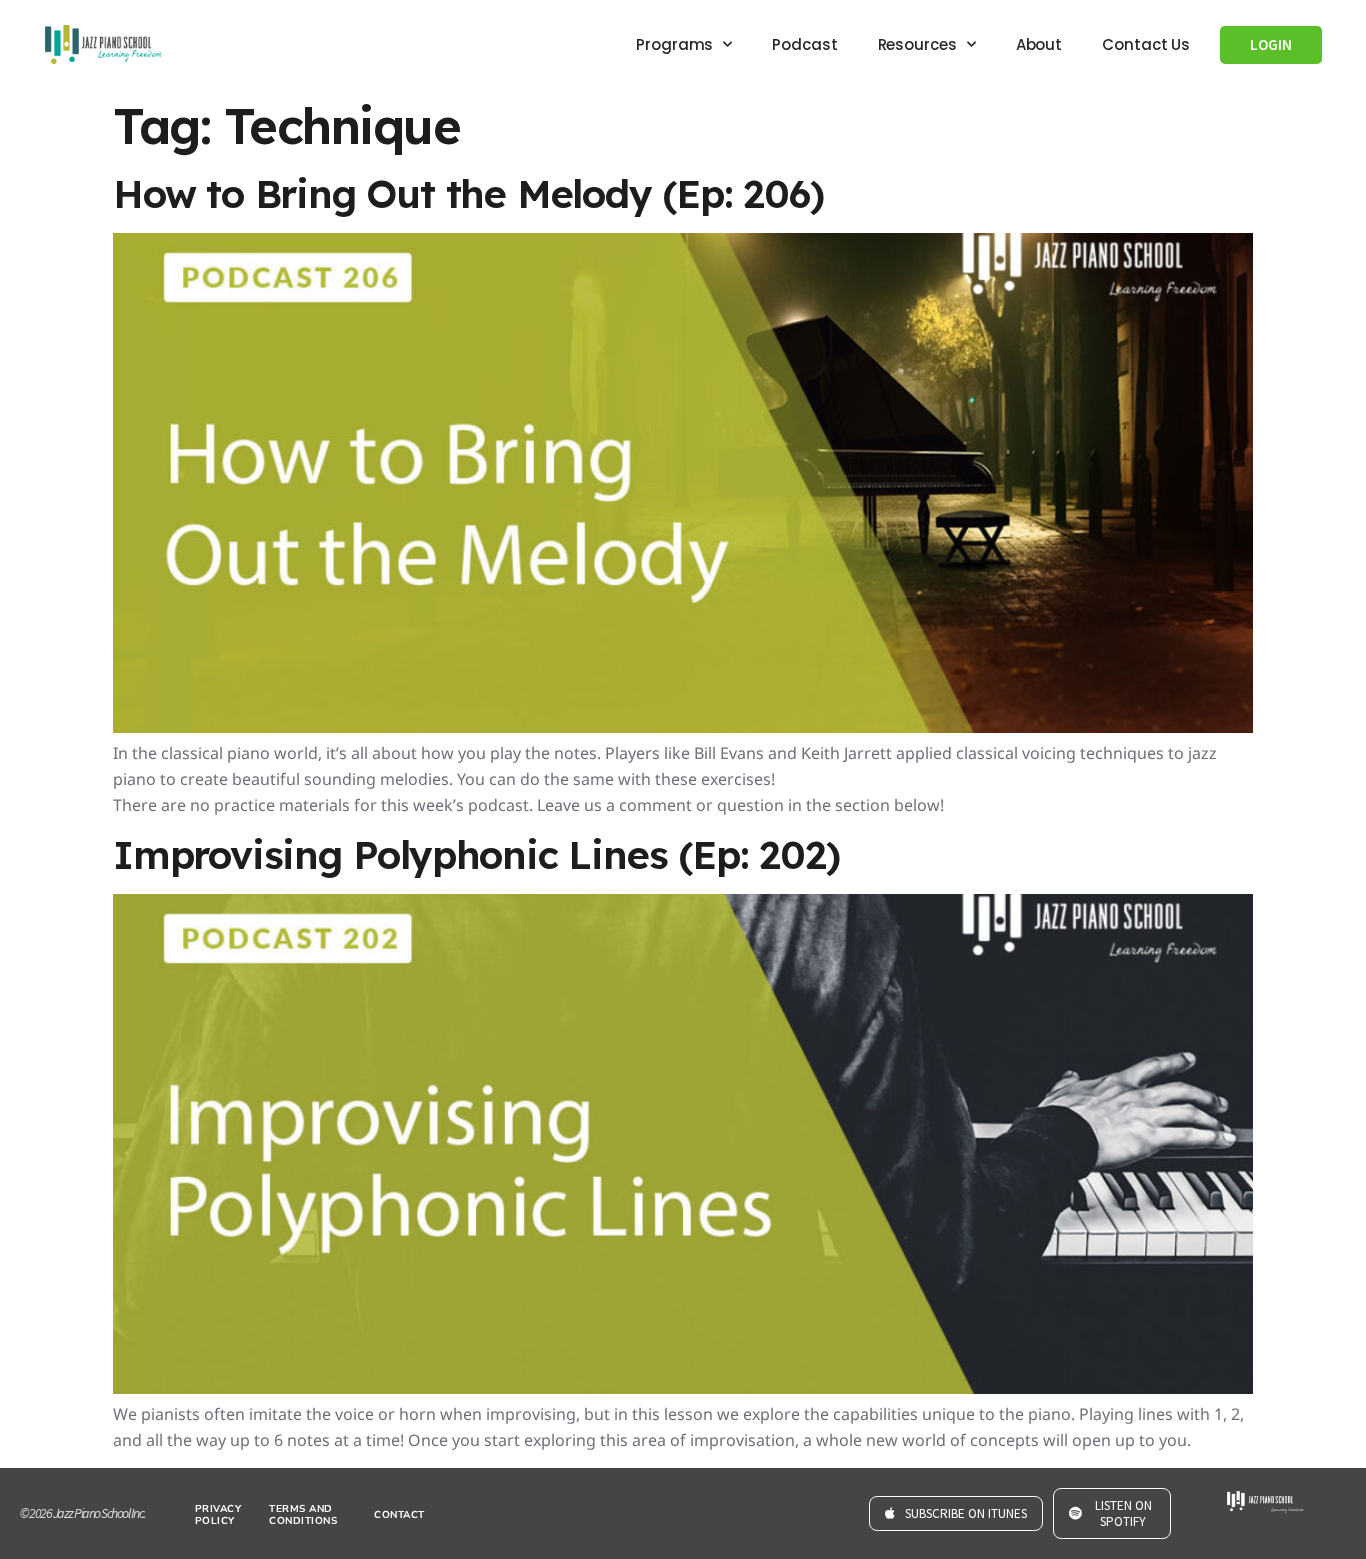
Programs (674, 44)
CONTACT (399, 1515)
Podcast (804, 44)
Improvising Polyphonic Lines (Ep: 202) (476, 854)
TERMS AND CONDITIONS (303, 1515)
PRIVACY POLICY (218, 1515)
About (1039, 44)
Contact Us (1146, 44)
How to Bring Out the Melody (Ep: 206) (468, 193)
